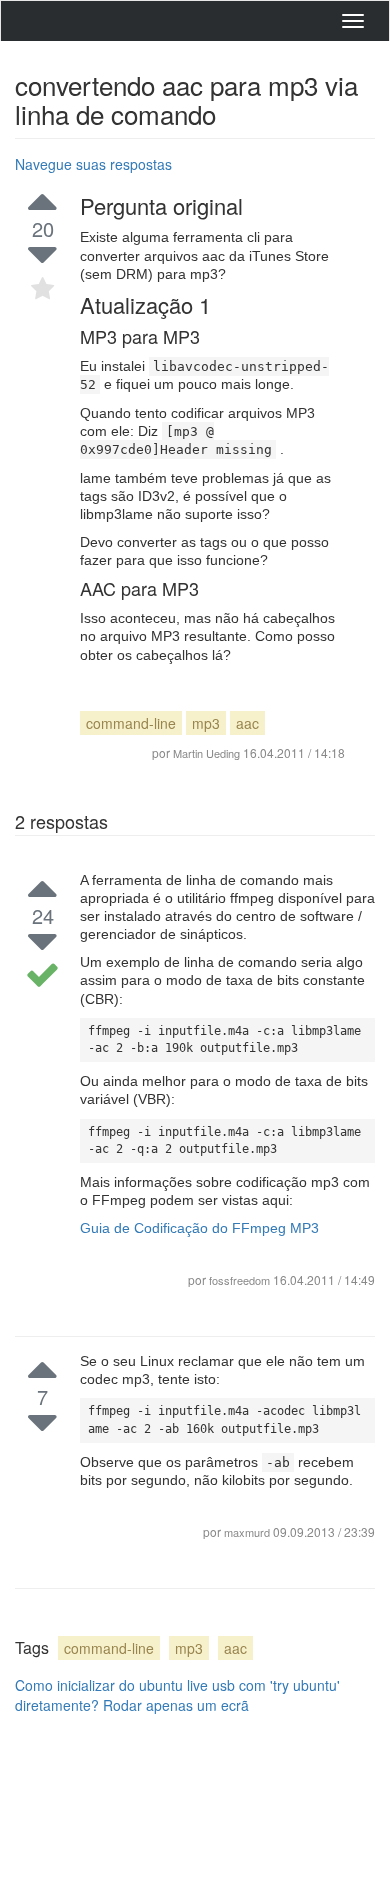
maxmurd (248, 1532)
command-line (131, 723)
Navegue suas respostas (93, 164)
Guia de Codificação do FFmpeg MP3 (199, 1228)
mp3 (206, 723)
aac (247, 723)
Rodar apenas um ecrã (176, 1705)
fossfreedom (239, 1280)
